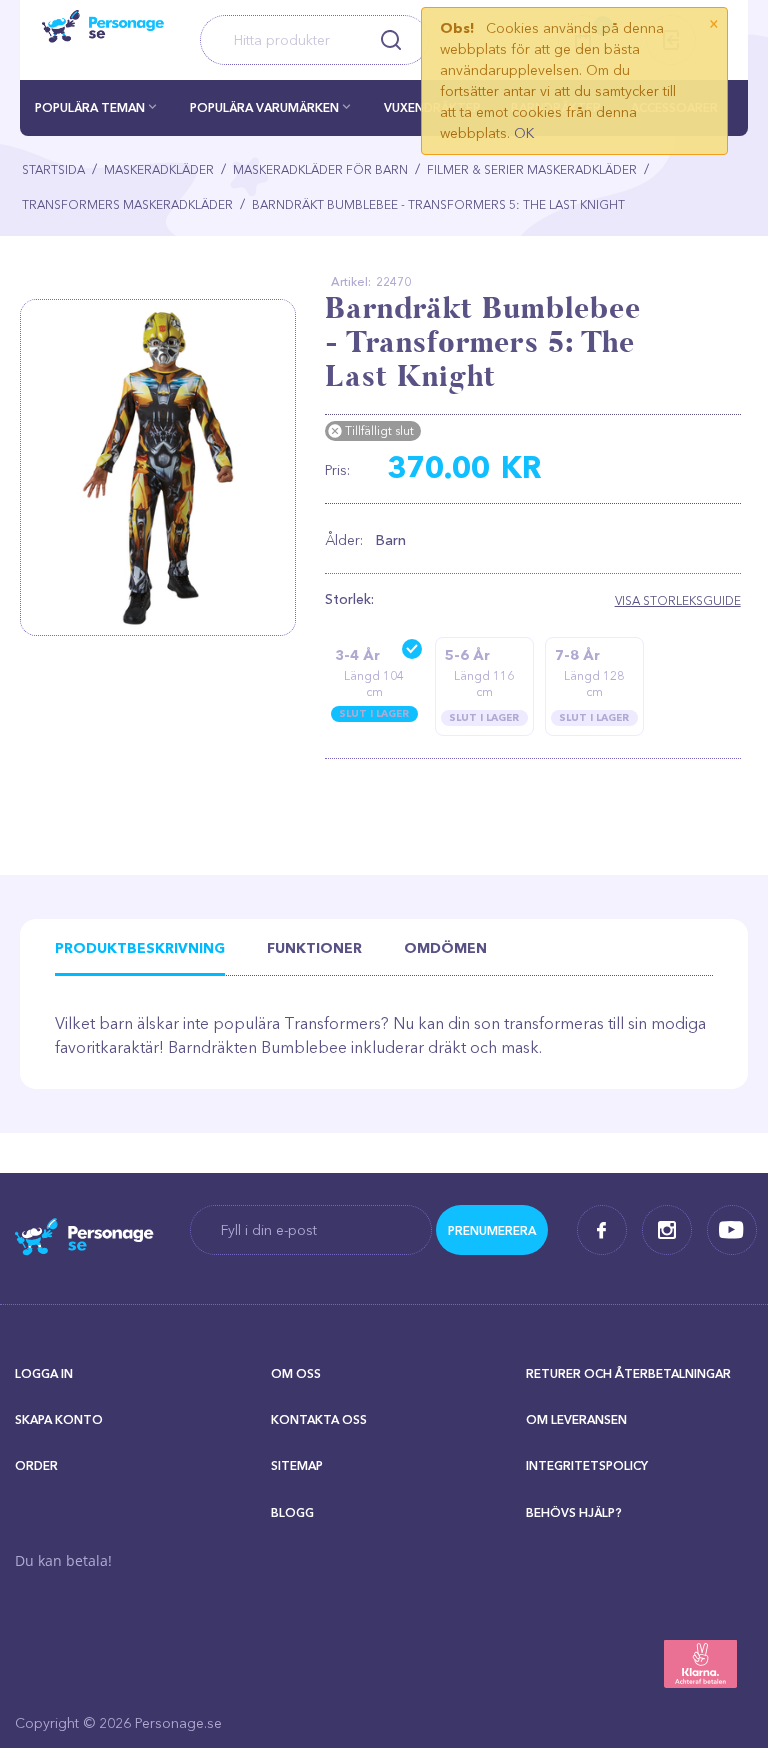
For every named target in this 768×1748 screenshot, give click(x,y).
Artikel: (351, 281)
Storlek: (349, 599)
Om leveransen (576, 1419)
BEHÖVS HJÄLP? (574, 1512)
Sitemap (297, 1465)
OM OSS (296, 1373)
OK (524, 133)
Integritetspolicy (587, 1465)
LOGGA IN (44, 1373)
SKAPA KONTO (59, 1419)
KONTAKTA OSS (319, 1419)
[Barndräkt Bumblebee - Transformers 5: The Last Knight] (165, 467)
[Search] (391, 40)
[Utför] (492, 1230)
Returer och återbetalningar (628, 1373)
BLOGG (292, 1512)
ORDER (36, 1465)
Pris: (337, 470)
